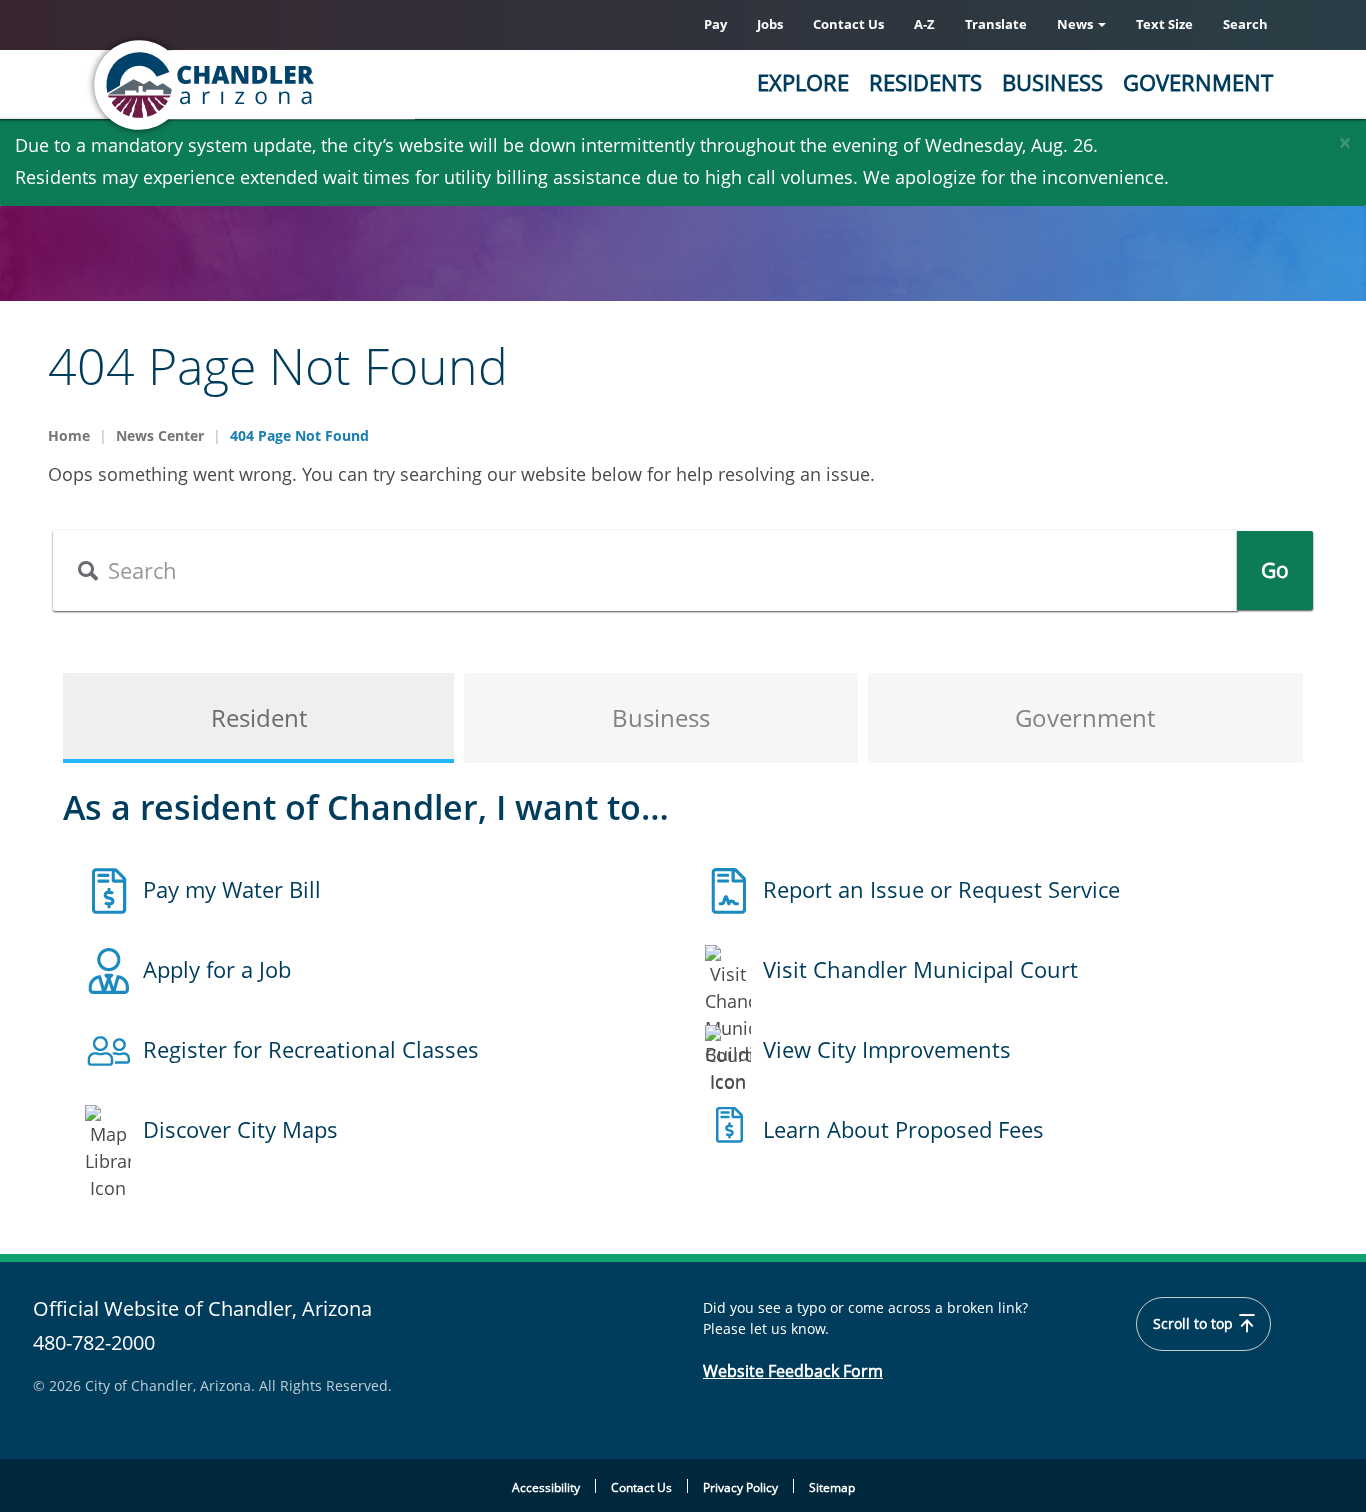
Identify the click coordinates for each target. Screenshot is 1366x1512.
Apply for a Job (217, 969)
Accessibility (546, 1487)
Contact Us (848, 24)
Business (1052, 82)
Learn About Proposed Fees (903, 1129)
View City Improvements (887, 1049)
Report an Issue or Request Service (941, 889)
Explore (803, 82)
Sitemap (832, 1487)
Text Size (1164, 24)
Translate (996, 24)
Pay (715, 24)
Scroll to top (1195, 1324)
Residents (925, 82)
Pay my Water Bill (232, 889)
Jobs (770, 24)
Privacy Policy (740, 1487)
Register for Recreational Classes (311, 1049)
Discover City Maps (240, 1129)
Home (69, 435)
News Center (160, 435)
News (1076, 24)
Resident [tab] (259, 717)
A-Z (924, 24)
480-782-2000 (94, 1342)
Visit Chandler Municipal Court (920, 969)
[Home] (283, 85)
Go (1275, 570)
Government (1198, 82)
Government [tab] (1085, 717)
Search (1245, 24)
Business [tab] (661, 717)
